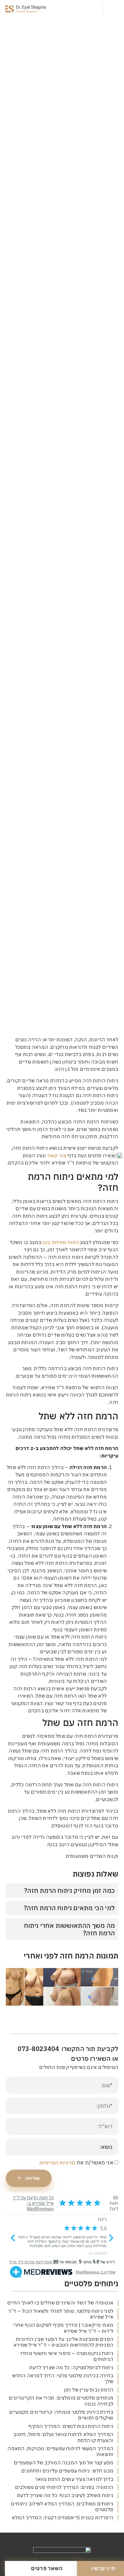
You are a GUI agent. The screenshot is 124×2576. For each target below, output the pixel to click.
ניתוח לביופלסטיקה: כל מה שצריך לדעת (71, 2367)
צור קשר (57, 1156)
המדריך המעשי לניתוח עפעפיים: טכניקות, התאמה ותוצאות (60, 2451)
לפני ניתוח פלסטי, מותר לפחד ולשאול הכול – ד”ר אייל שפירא (61, 2314)
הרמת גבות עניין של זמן (89, 2390)
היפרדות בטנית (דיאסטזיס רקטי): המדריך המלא (63, 2518)
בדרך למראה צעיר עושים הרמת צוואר (74, 2479)
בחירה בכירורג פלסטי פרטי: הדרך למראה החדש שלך (63, 2378)
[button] (113, 9)
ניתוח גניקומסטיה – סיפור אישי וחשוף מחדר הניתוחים (67, 2356)
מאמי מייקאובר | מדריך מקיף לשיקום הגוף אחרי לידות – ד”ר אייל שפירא (63, 2328)
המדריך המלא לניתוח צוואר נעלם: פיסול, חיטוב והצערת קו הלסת (63, 2437)
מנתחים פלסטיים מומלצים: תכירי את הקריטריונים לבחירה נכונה (61, 2401)
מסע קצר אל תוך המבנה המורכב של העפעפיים (64, 2463)
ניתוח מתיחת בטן (61, 1242)
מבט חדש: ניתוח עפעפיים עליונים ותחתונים (67, 2471)
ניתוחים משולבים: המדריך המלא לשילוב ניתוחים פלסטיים (62, 2507)
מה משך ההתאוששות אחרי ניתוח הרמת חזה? (69, 1929)
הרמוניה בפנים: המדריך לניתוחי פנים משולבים (64, 2487)
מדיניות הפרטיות (57, 2163)
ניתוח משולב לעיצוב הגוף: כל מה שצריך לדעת (65, 2495)
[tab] (62, 1890)
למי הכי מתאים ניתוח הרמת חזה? (69, 1908)
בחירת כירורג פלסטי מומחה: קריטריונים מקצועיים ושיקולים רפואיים (61, 2415)
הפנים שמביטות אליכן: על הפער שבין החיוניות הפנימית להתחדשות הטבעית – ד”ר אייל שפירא (63, 2342)
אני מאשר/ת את (76, 2163)
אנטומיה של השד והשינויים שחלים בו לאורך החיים (60, 2303)
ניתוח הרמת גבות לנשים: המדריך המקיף (71, 2426)
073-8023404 (38, 2049)
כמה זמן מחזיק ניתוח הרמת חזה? (69, 1890)
